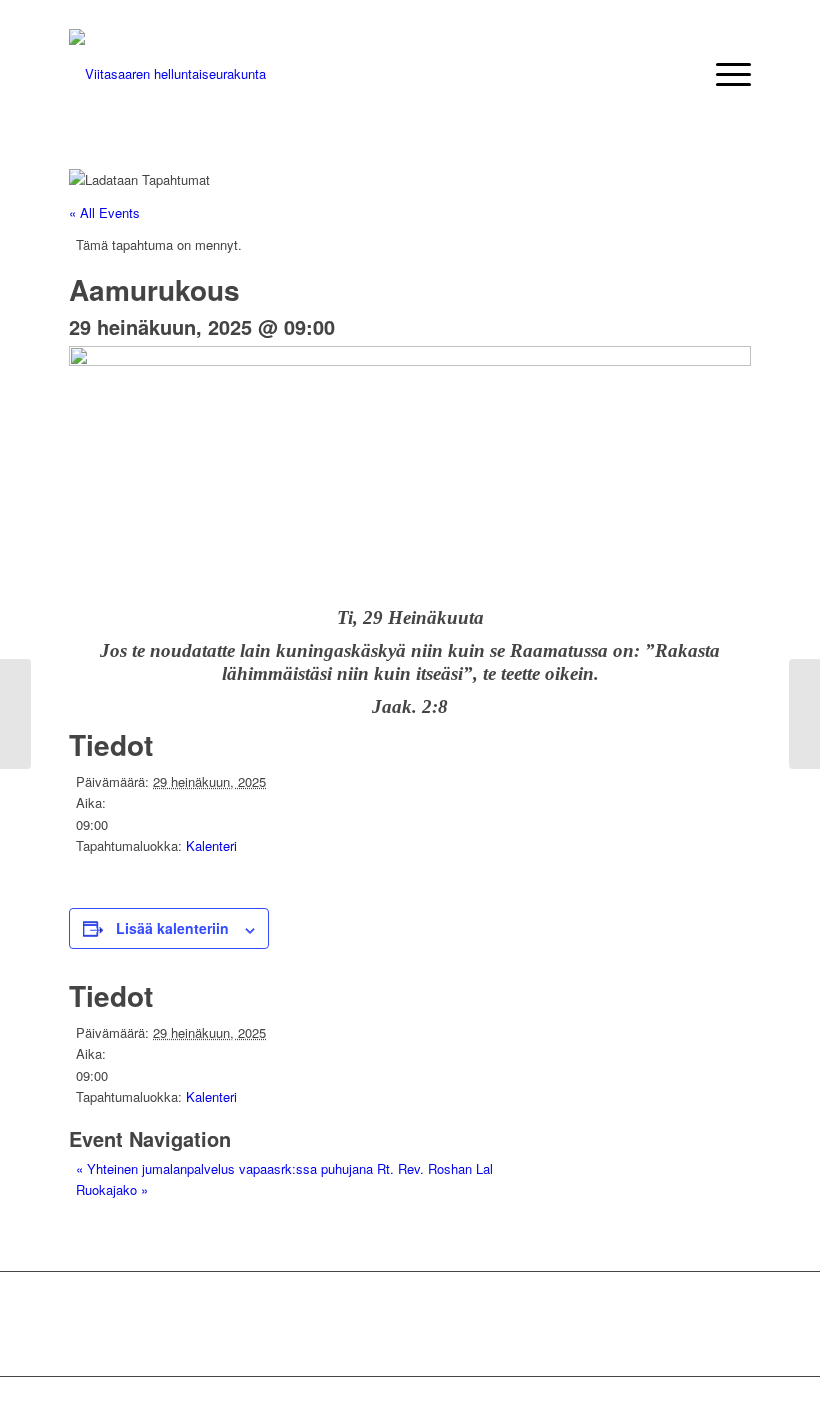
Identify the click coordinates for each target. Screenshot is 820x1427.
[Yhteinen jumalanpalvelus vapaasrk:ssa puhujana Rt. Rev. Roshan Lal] (15, 714)
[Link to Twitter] (706, 1402)
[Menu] (723, 74)
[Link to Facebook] (736, 1402)
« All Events (104, 212)
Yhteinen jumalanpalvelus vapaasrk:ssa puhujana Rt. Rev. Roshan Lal (284, 1168)
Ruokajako (112, 1189)
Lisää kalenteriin (172, 928)
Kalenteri (211, 845)
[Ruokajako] (804, 714)
